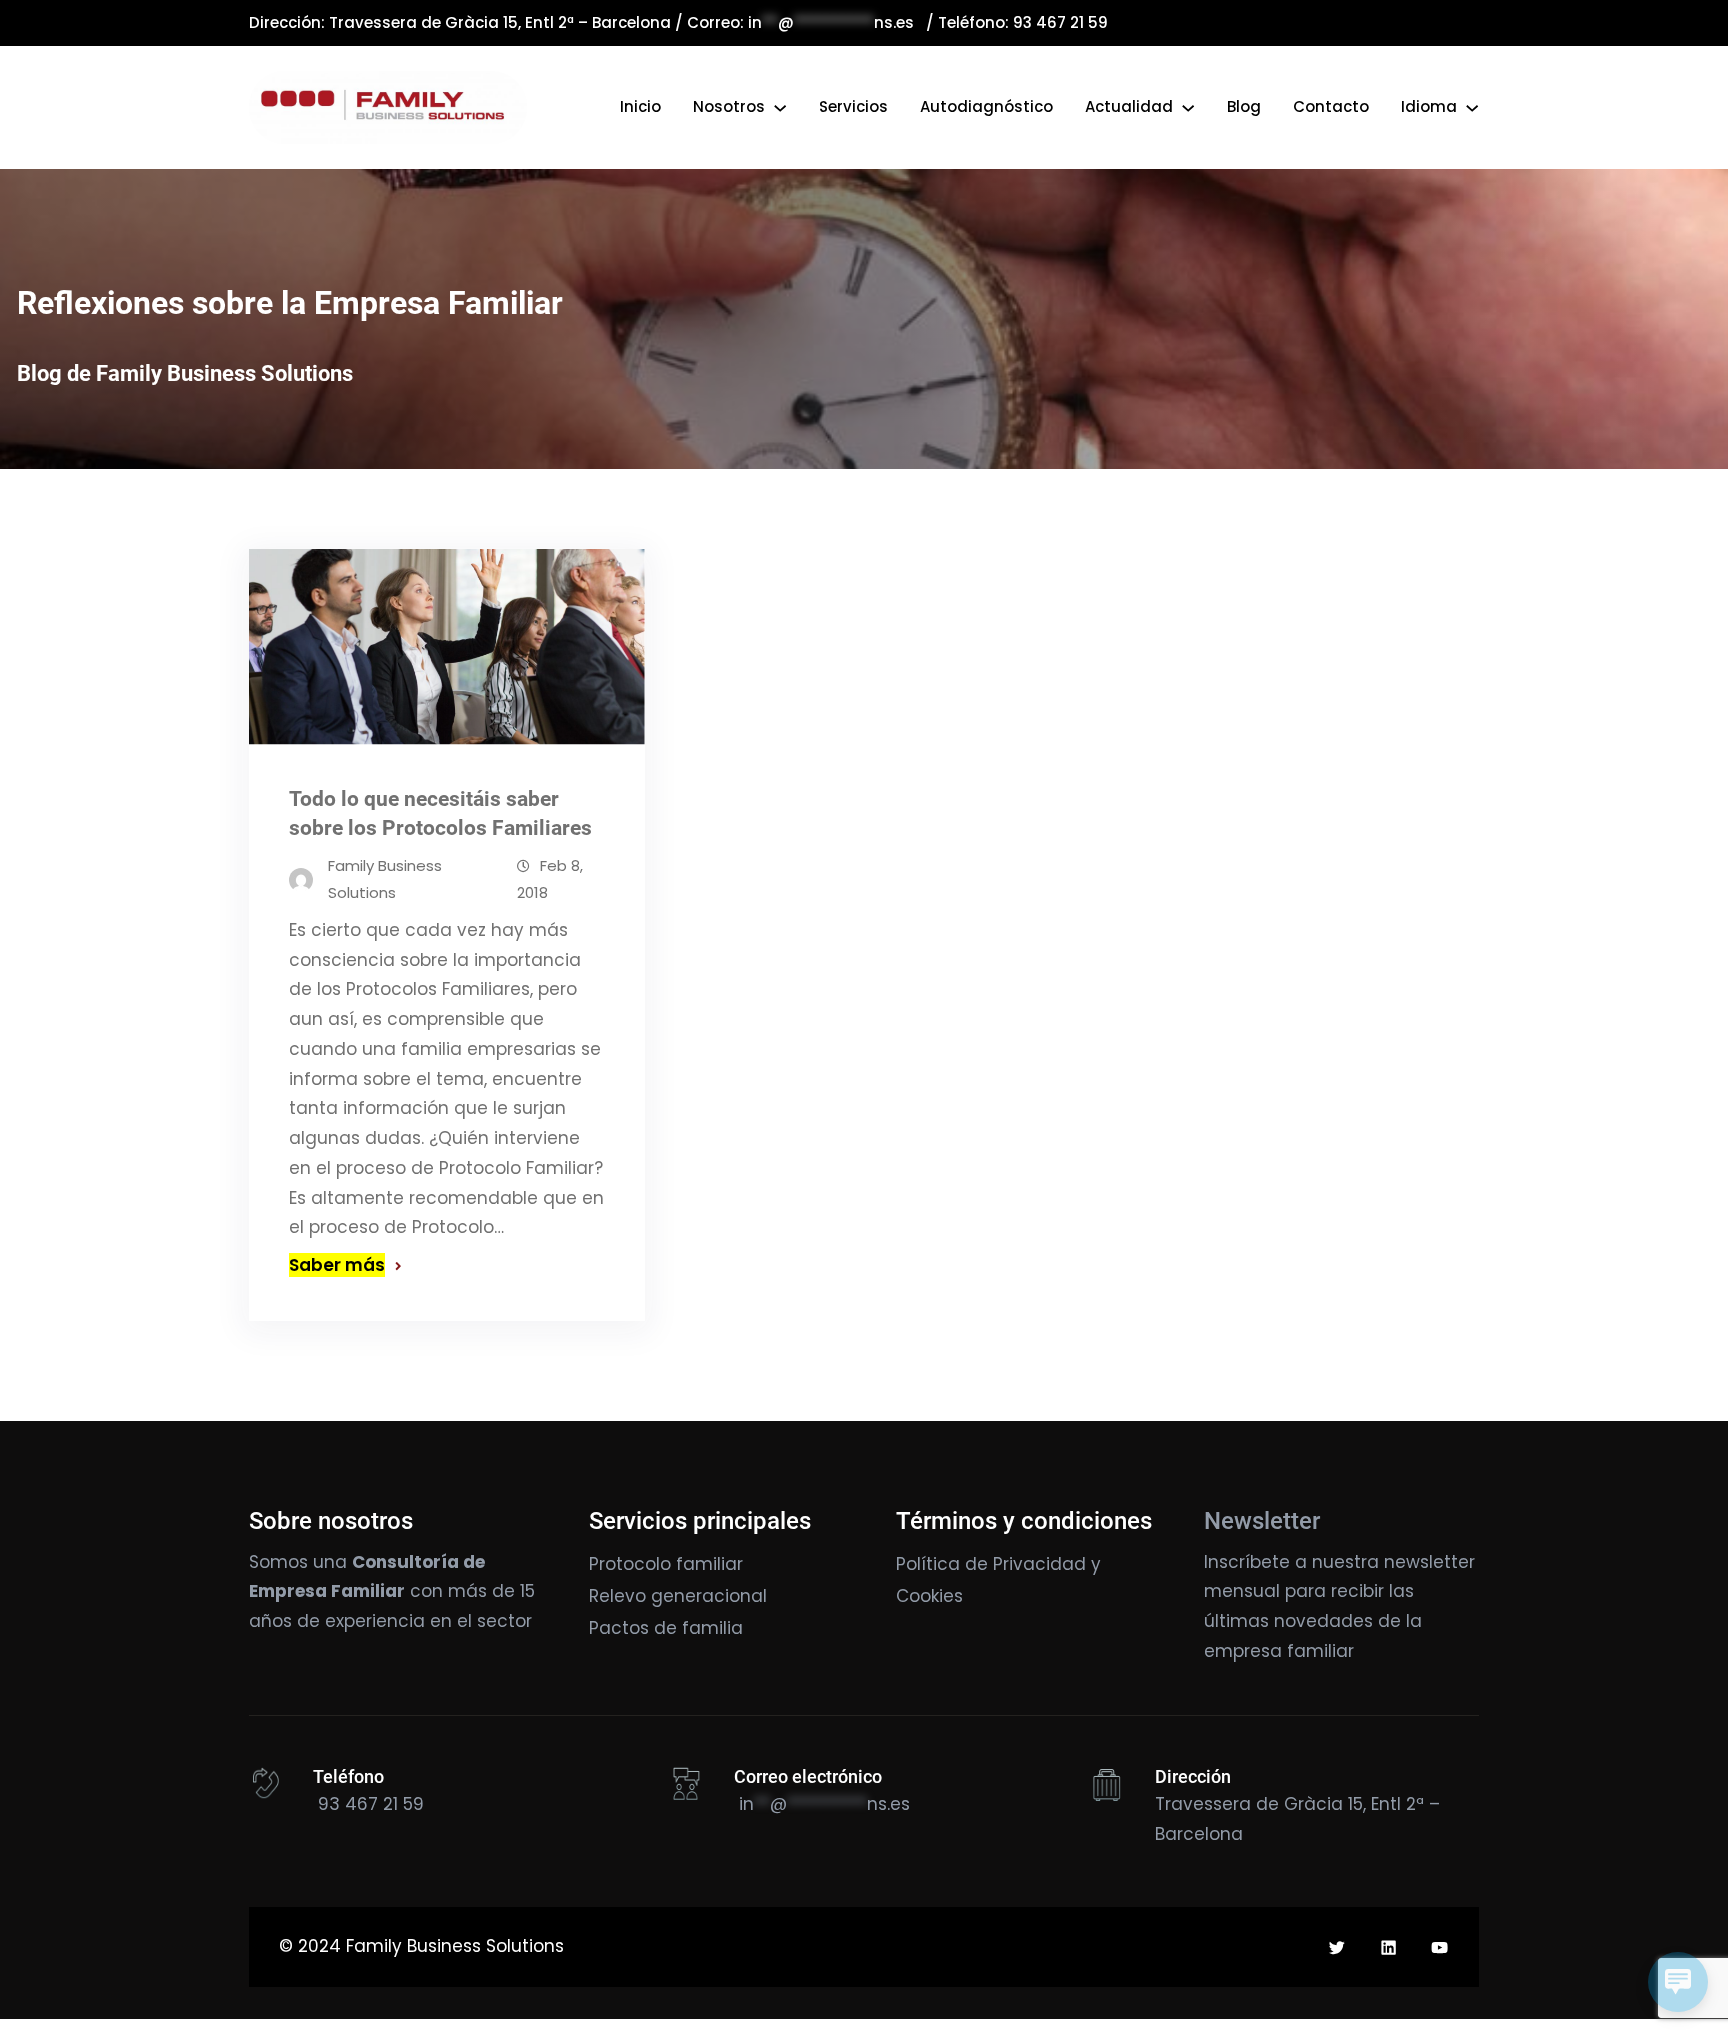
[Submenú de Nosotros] (780, 107)
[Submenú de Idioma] (1472, 107)
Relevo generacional (678, 1596)
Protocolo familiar (666, 1564)
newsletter (1429, 1562)
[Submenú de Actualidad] (1188, 107)
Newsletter (1262, 1521)
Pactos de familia (666, 1628)
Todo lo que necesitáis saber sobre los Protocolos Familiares (440, 813)
